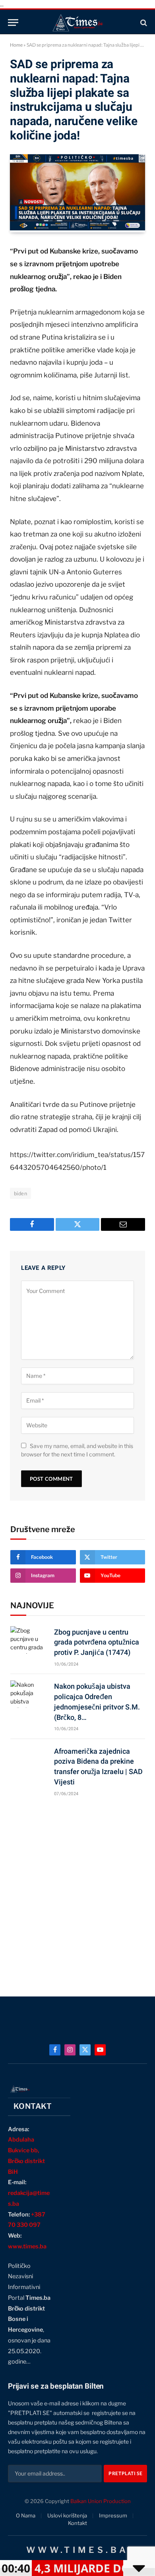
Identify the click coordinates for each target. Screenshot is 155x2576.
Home (16, 45)
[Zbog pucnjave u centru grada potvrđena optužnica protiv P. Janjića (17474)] (29, 1640)
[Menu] (13, 23)
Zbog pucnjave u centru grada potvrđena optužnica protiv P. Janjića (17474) (97, 1642)
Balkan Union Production (101, 2501)
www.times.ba (27, 2246)
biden (20, 1193)
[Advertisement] (77, 1893)
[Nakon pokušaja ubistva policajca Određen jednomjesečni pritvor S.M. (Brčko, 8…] (29, 1694)
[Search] (143, 23)
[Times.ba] (77, 23)
